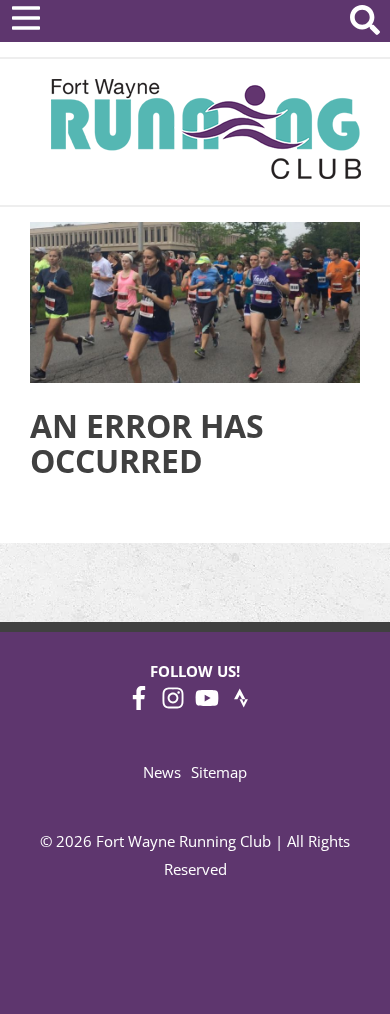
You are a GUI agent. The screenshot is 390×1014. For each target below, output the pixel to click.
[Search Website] (365, 23)
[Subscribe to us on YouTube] (207, 704)
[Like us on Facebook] (139, 704)
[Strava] (241, 704)
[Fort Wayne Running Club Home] (205, 128)
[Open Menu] (26, 18)
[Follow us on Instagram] (173, 704)
